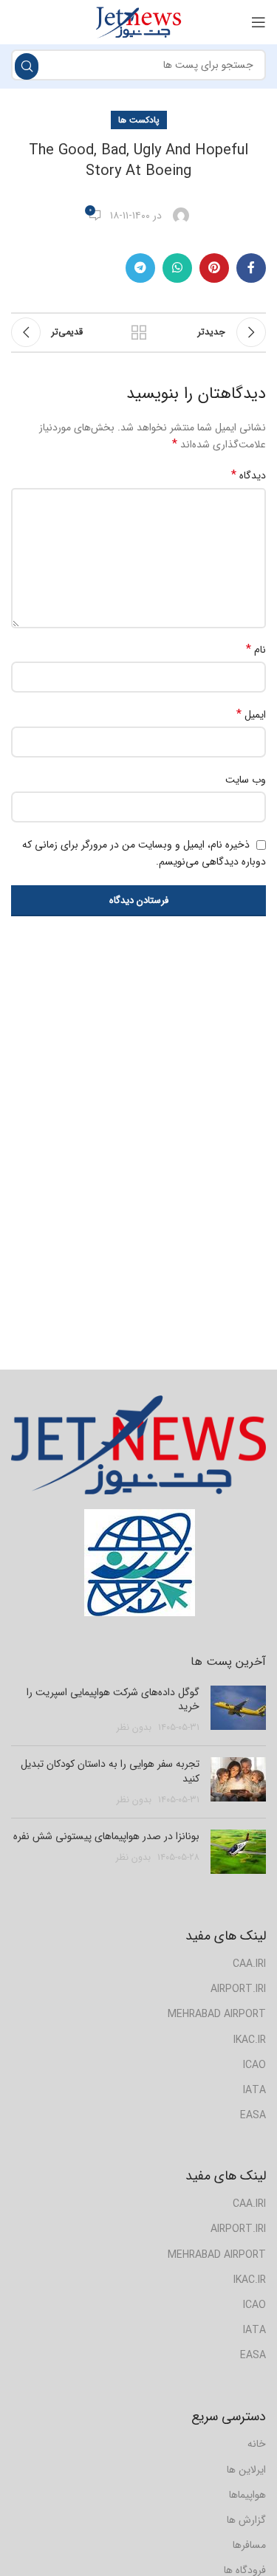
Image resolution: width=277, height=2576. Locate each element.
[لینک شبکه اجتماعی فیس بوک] (251, 268)
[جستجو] (27, 66)
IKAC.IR (250, 2040)
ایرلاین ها (246, 2470)
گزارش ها (246, 2520)
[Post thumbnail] (238, 1710)
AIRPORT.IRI (238, 1989)
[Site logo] (138, 21)
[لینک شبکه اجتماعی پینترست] (214, 268)
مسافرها (249, 2545)
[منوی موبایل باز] (259, 22)
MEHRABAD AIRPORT (217, 2014)
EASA (253, 2115)
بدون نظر (134, 1728)
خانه (257, 2444)
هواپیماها (247, 2495)
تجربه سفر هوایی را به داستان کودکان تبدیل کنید (110, 1771)
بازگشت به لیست (139, 332)
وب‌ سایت (246, 780)
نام (256, 650)
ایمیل (251, 715)
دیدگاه (249, 475)
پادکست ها (139, 120)
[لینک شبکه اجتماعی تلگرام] (140, 268)
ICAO (254, 2065)
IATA (254, 2090)
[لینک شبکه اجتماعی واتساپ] (177, 268)
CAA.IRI (249, 1964)
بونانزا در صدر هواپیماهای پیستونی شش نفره (106, 1836)
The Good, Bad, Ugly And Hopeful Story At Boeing (138, 161)
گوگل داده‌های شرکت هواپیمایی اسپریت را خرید (113, 1700)
